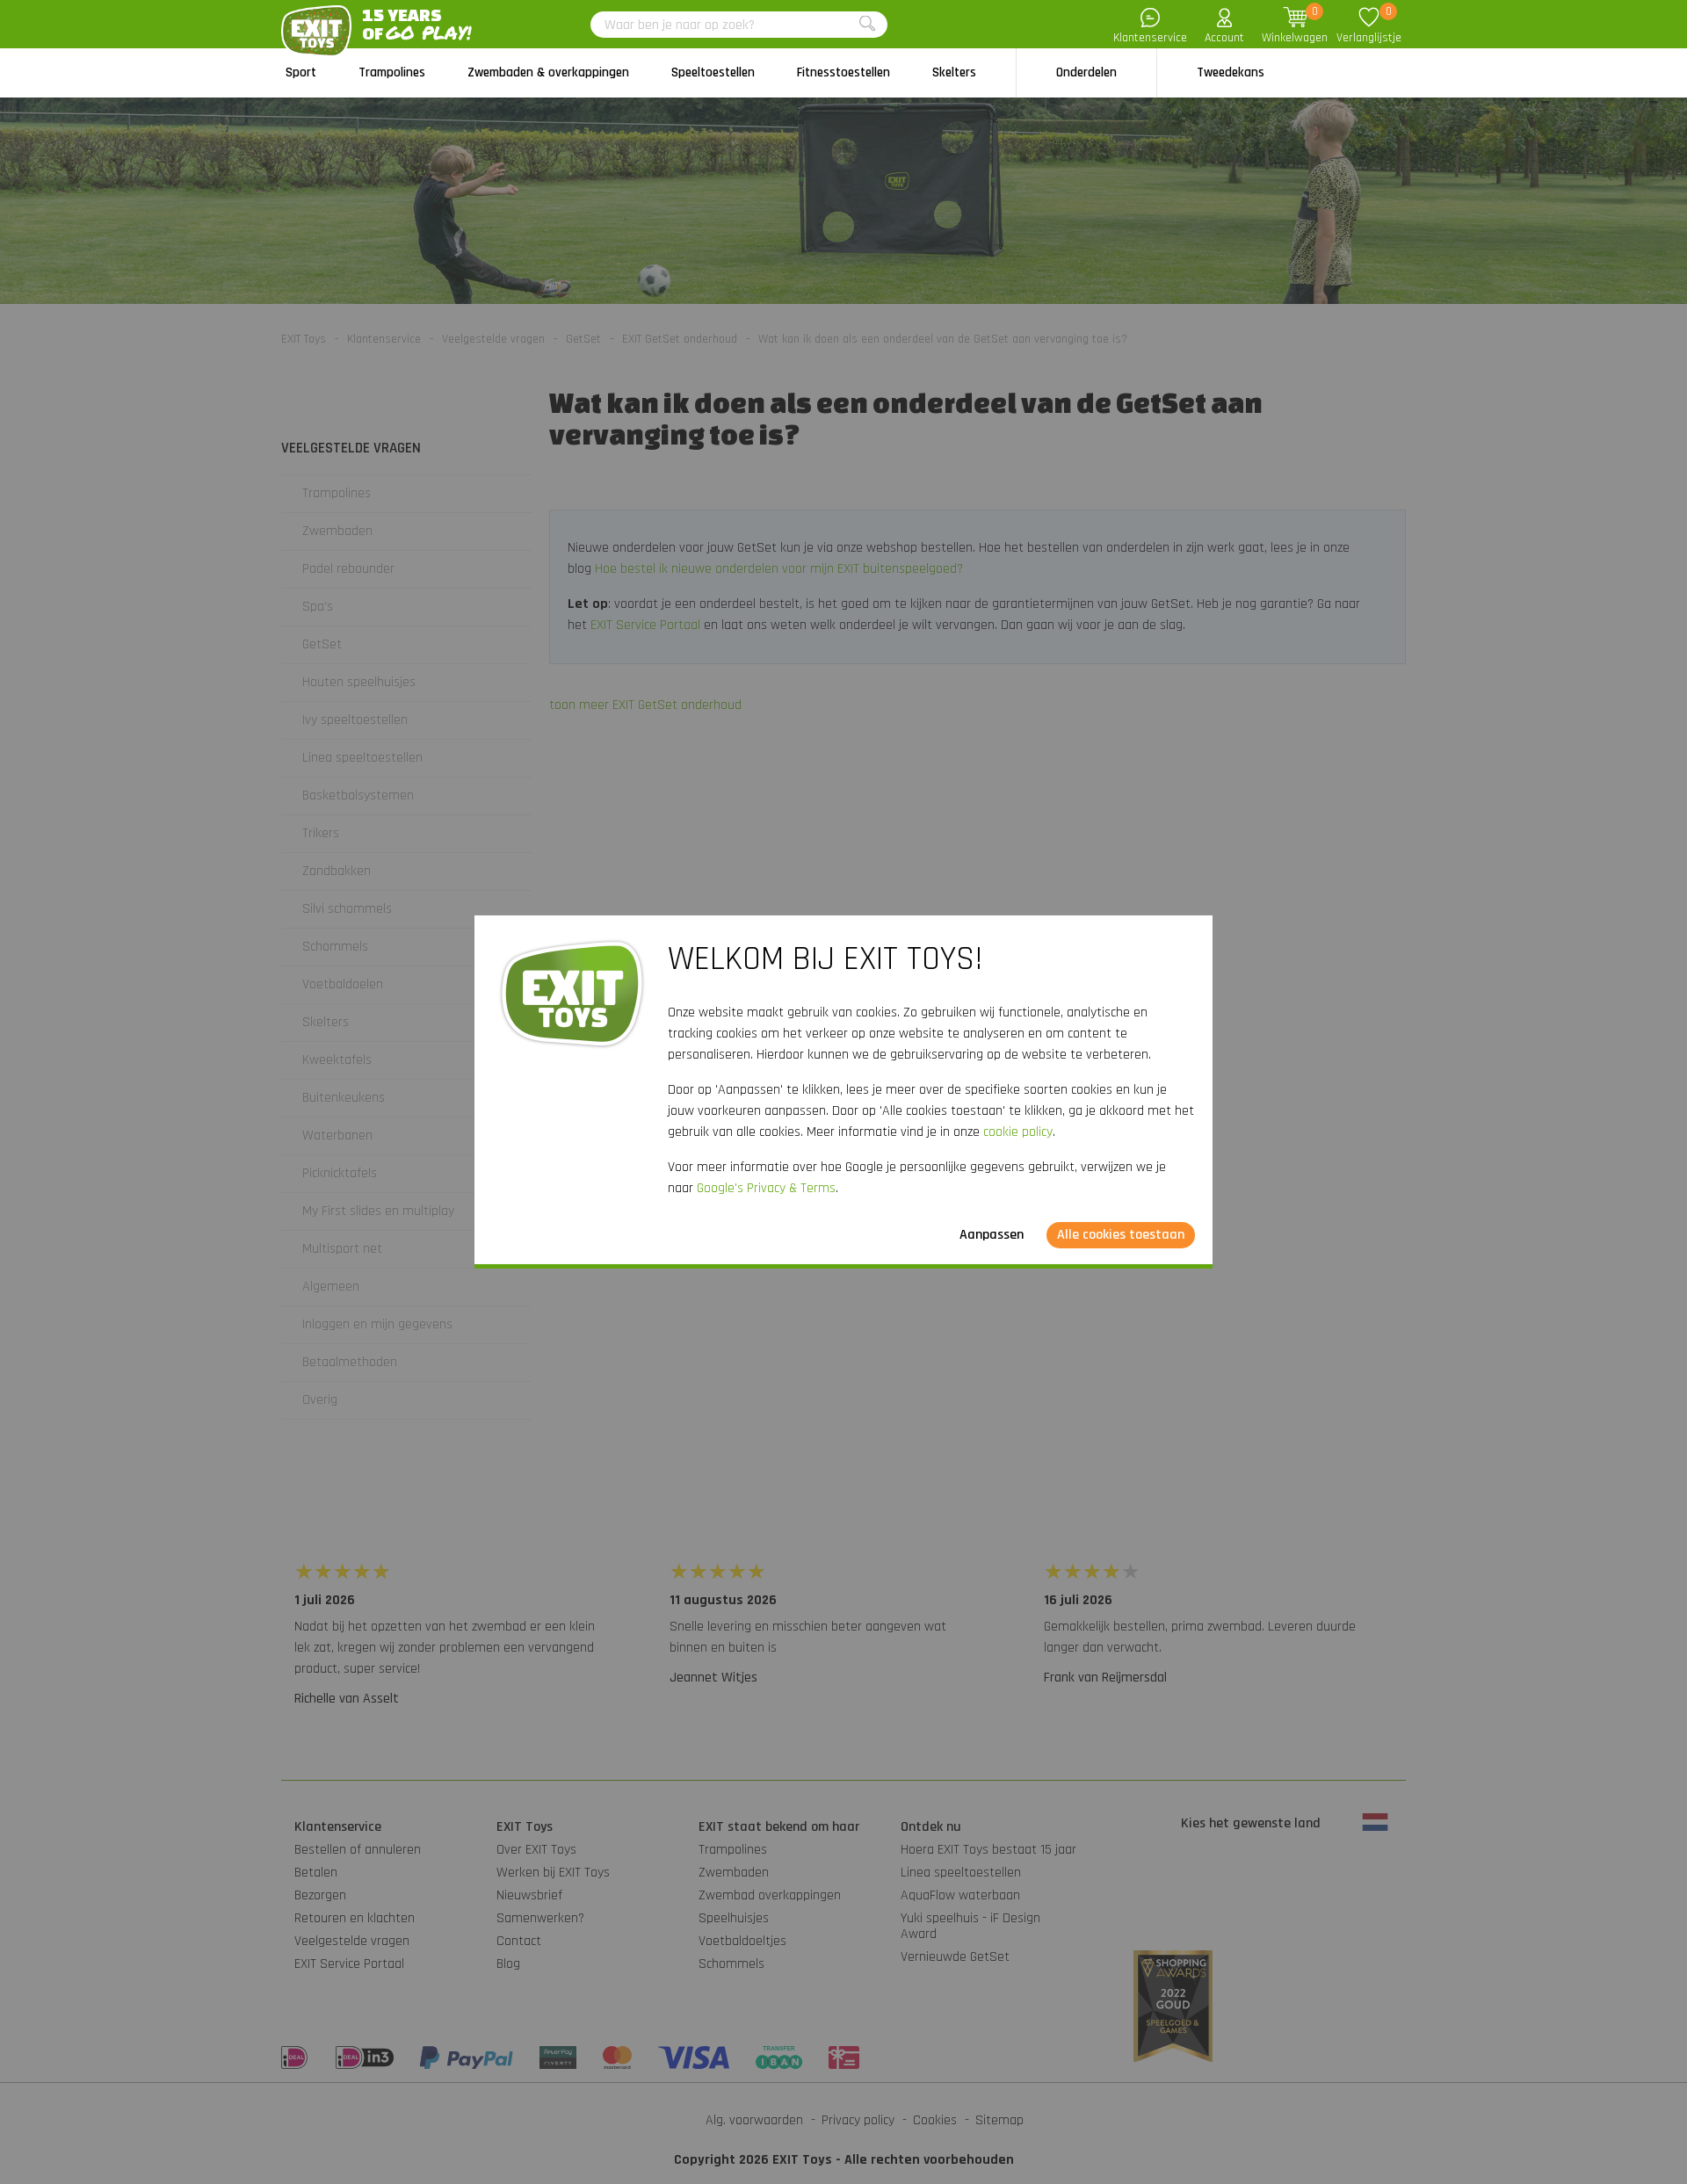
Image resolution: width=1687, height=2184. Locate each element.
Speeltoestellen (713, 72)
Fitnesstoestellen (843, 72)
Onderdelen (1086, 72)
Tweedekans (1231, 72)
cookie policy (1018, 1132)
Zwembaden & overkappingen (548, 72)
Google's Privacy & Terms (766, 1188)
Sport (301, 72)
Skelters (954, 72)
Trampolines (392, 72)
